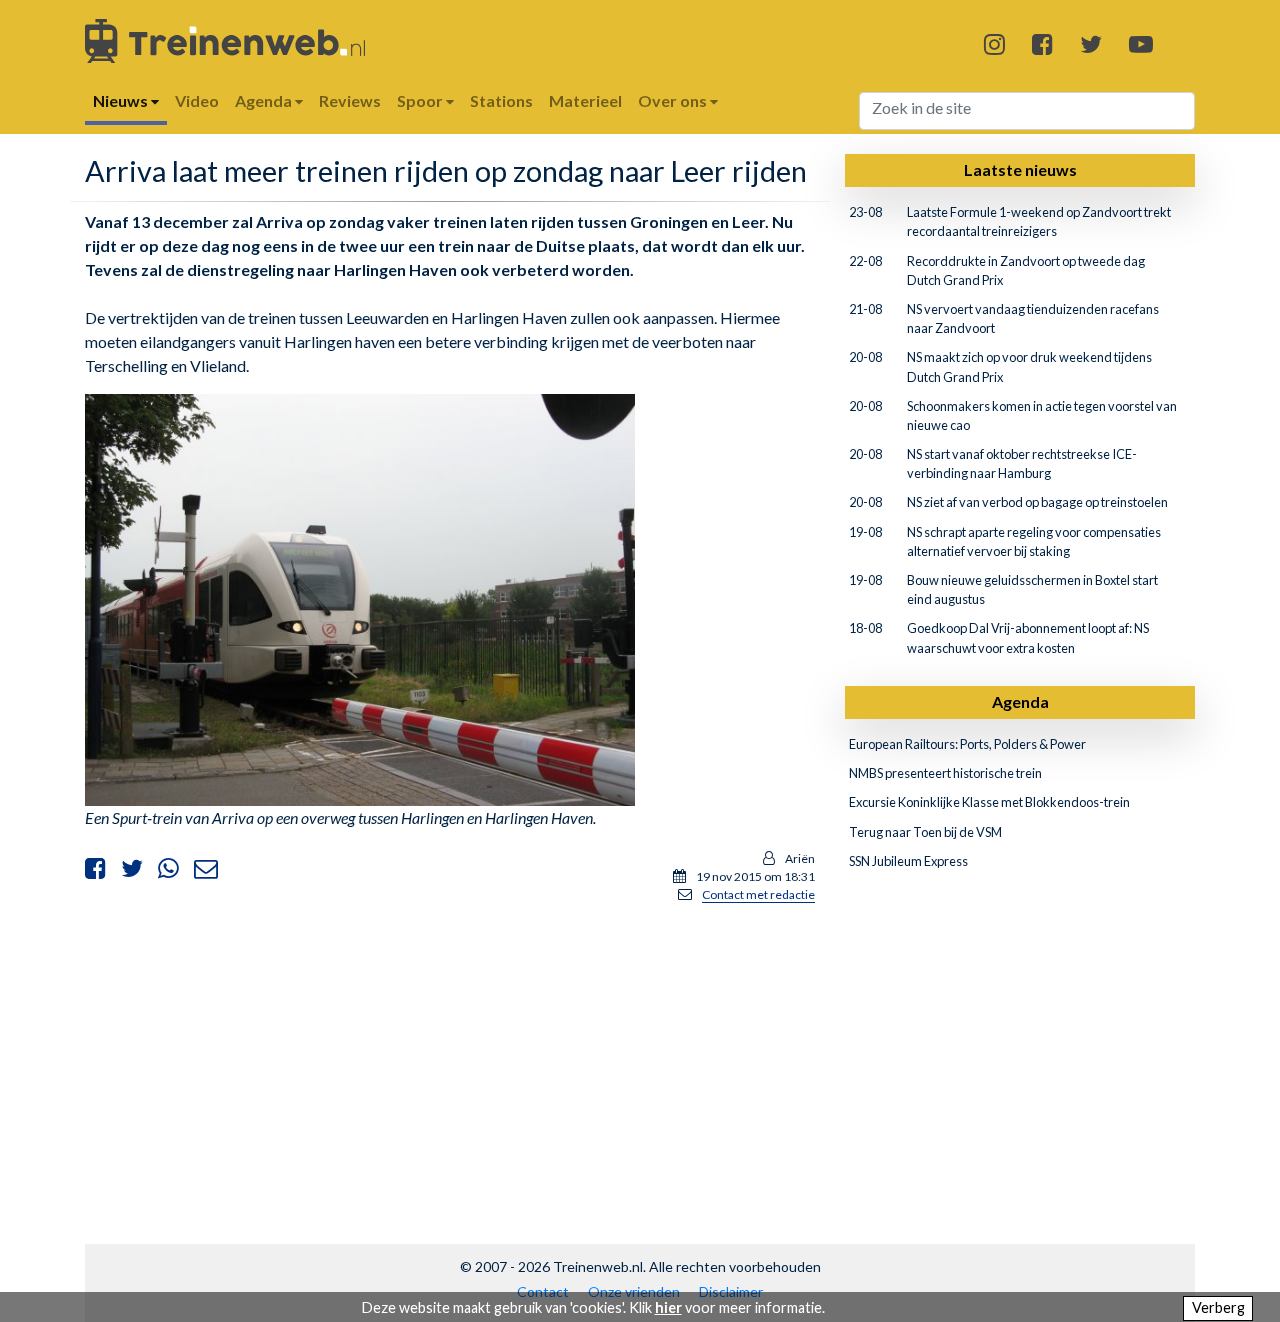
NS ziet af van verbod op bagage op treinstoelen (1037, 502)
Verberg (1218, 1307)
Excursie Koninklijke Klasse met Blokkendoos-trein (989, 802)
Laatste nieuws (1020, 169)
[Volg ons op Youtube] (1141, 43)
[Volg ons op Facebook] (1042, 43)
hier (668, 1307)
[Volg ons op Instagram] (994, 43)
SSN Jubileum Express (908, 861)
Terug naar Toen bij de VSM (925, 832)
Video (197, 100)
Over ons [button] (674, 100)
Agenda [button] (265, 100)
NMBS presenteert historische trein (945, 773)
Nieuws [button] (122, 100)
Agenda (1020, 701)
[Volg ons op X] (1091, 43)
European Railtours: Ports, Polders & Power (967, 744)
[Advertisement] (450, 1060)
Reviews (350, 100)
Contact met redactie (758, 894)
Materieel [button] (585, 100)
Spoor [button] (421, 100)
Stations (501, 100)
